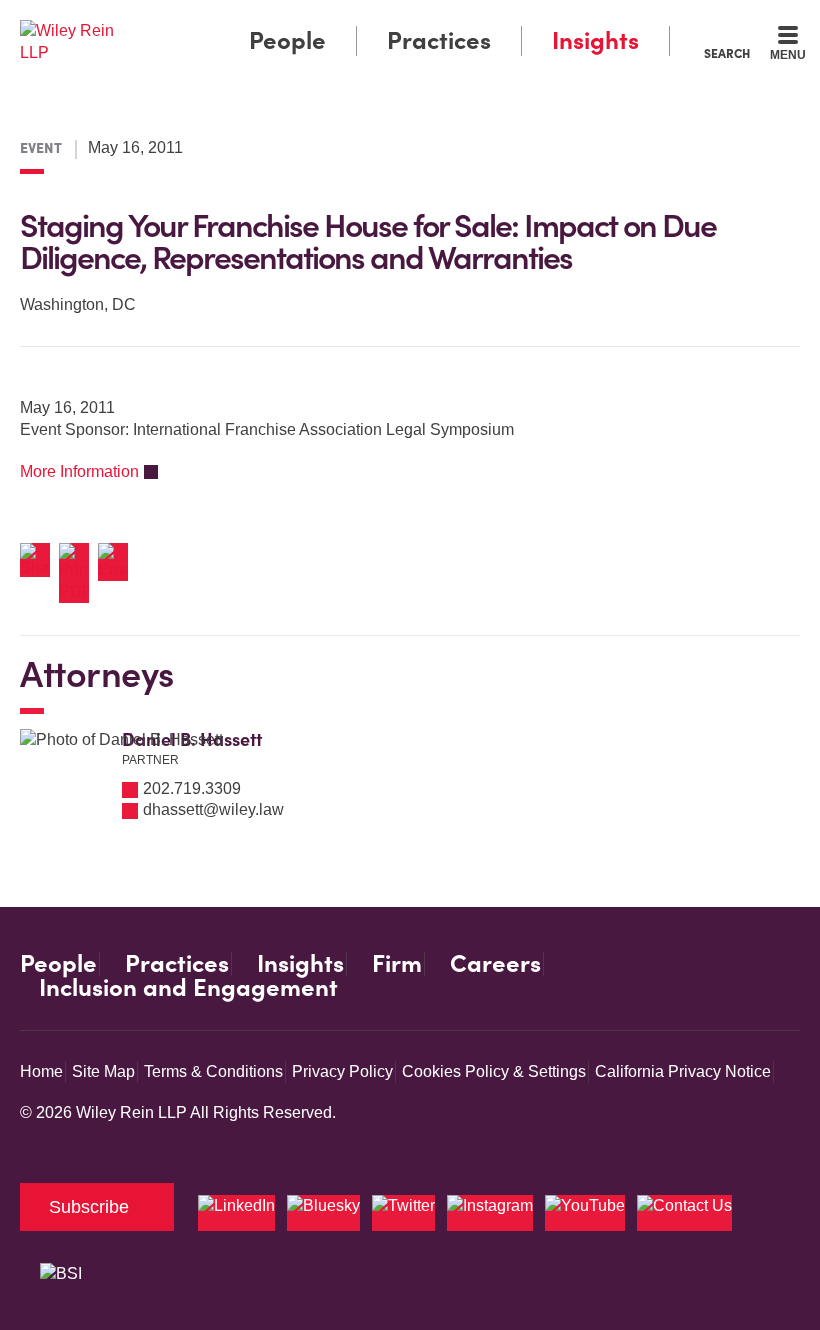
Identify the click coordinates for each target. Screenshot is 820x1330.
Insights (595, 40)
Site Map (103, 1071)
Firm (397, 964)
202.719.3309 (192, 788)
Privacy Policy (342, 1071)
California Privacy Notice (683, 1071)
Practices (439, 40)
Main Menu (355, 20)
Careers (495, 964)
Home (41, 1071)
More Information (79, 471)
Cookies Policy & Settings (494, 1071)
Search (727, 53)
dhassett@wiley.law (213, 809)
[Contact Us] (684, 1213)
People (287, 40)
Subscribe (89, 1207)
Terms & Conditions (213, 1071)
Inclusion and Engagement (188, 988)
